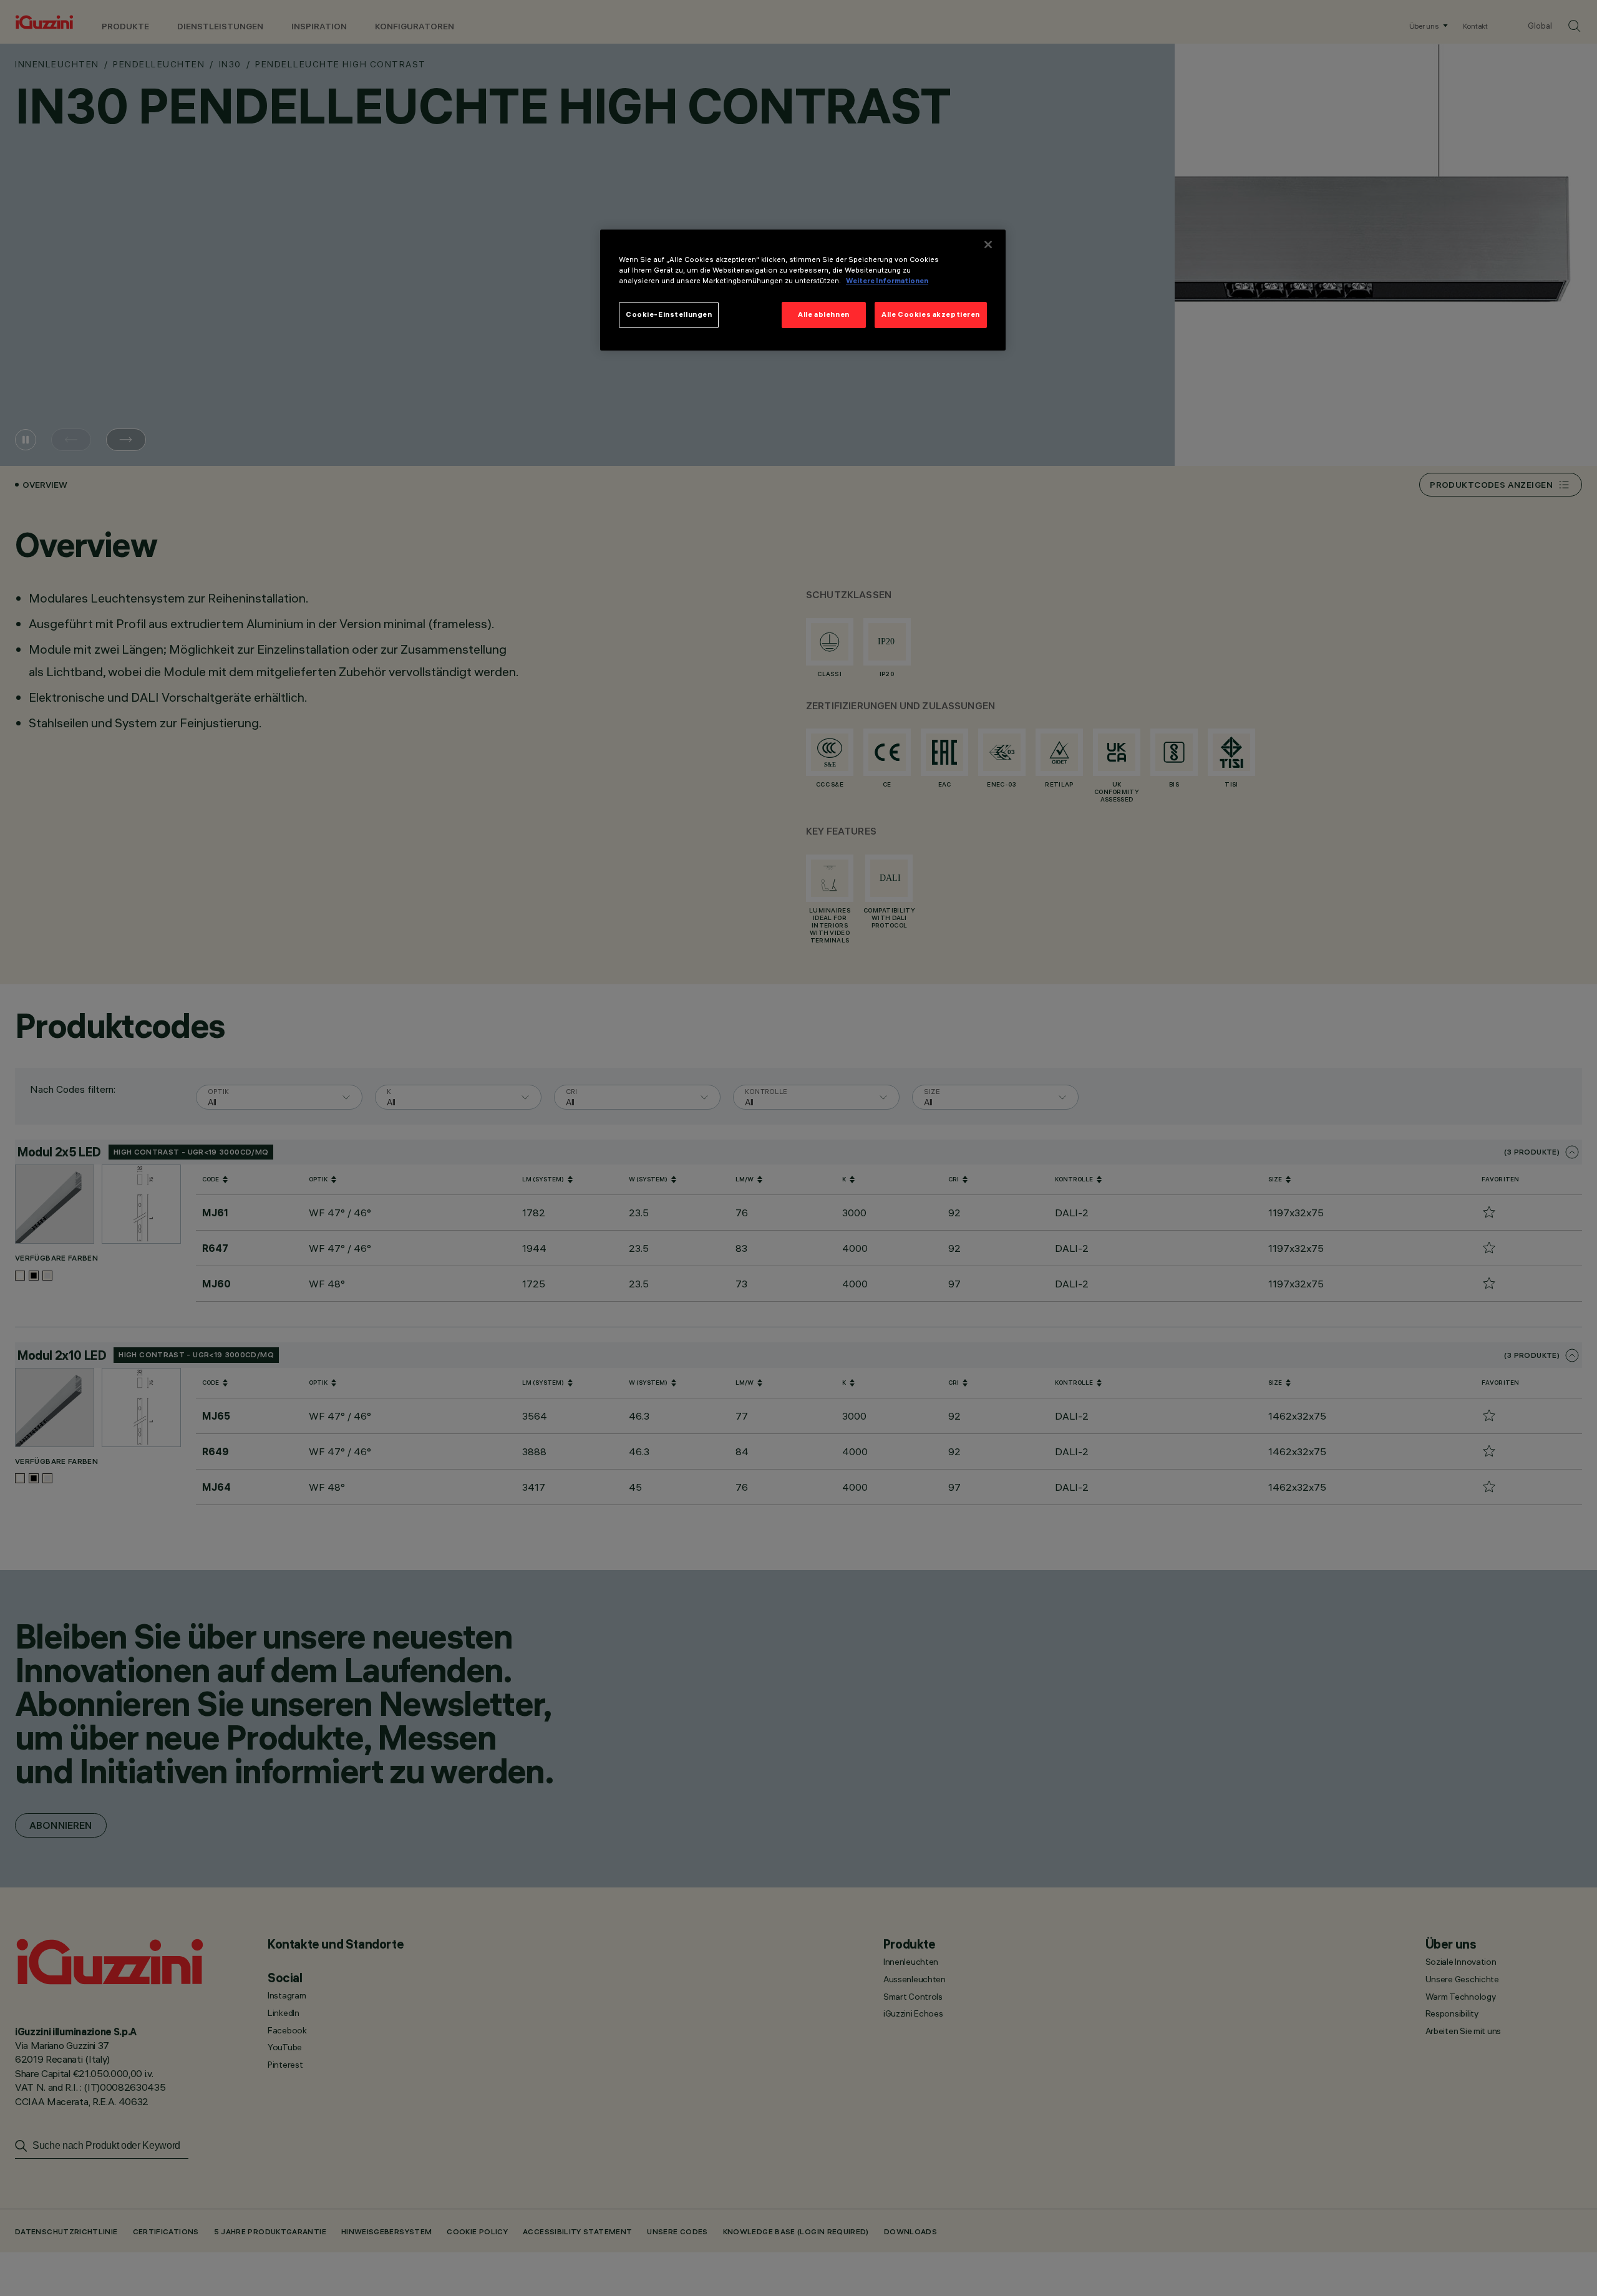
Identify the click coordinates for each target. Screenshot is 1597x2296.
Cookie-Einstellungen (669, 314)
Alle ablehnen (823, 314)
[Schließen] (988, 245)
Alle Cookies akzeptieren (931, 314)
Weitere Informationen (887, 281)
